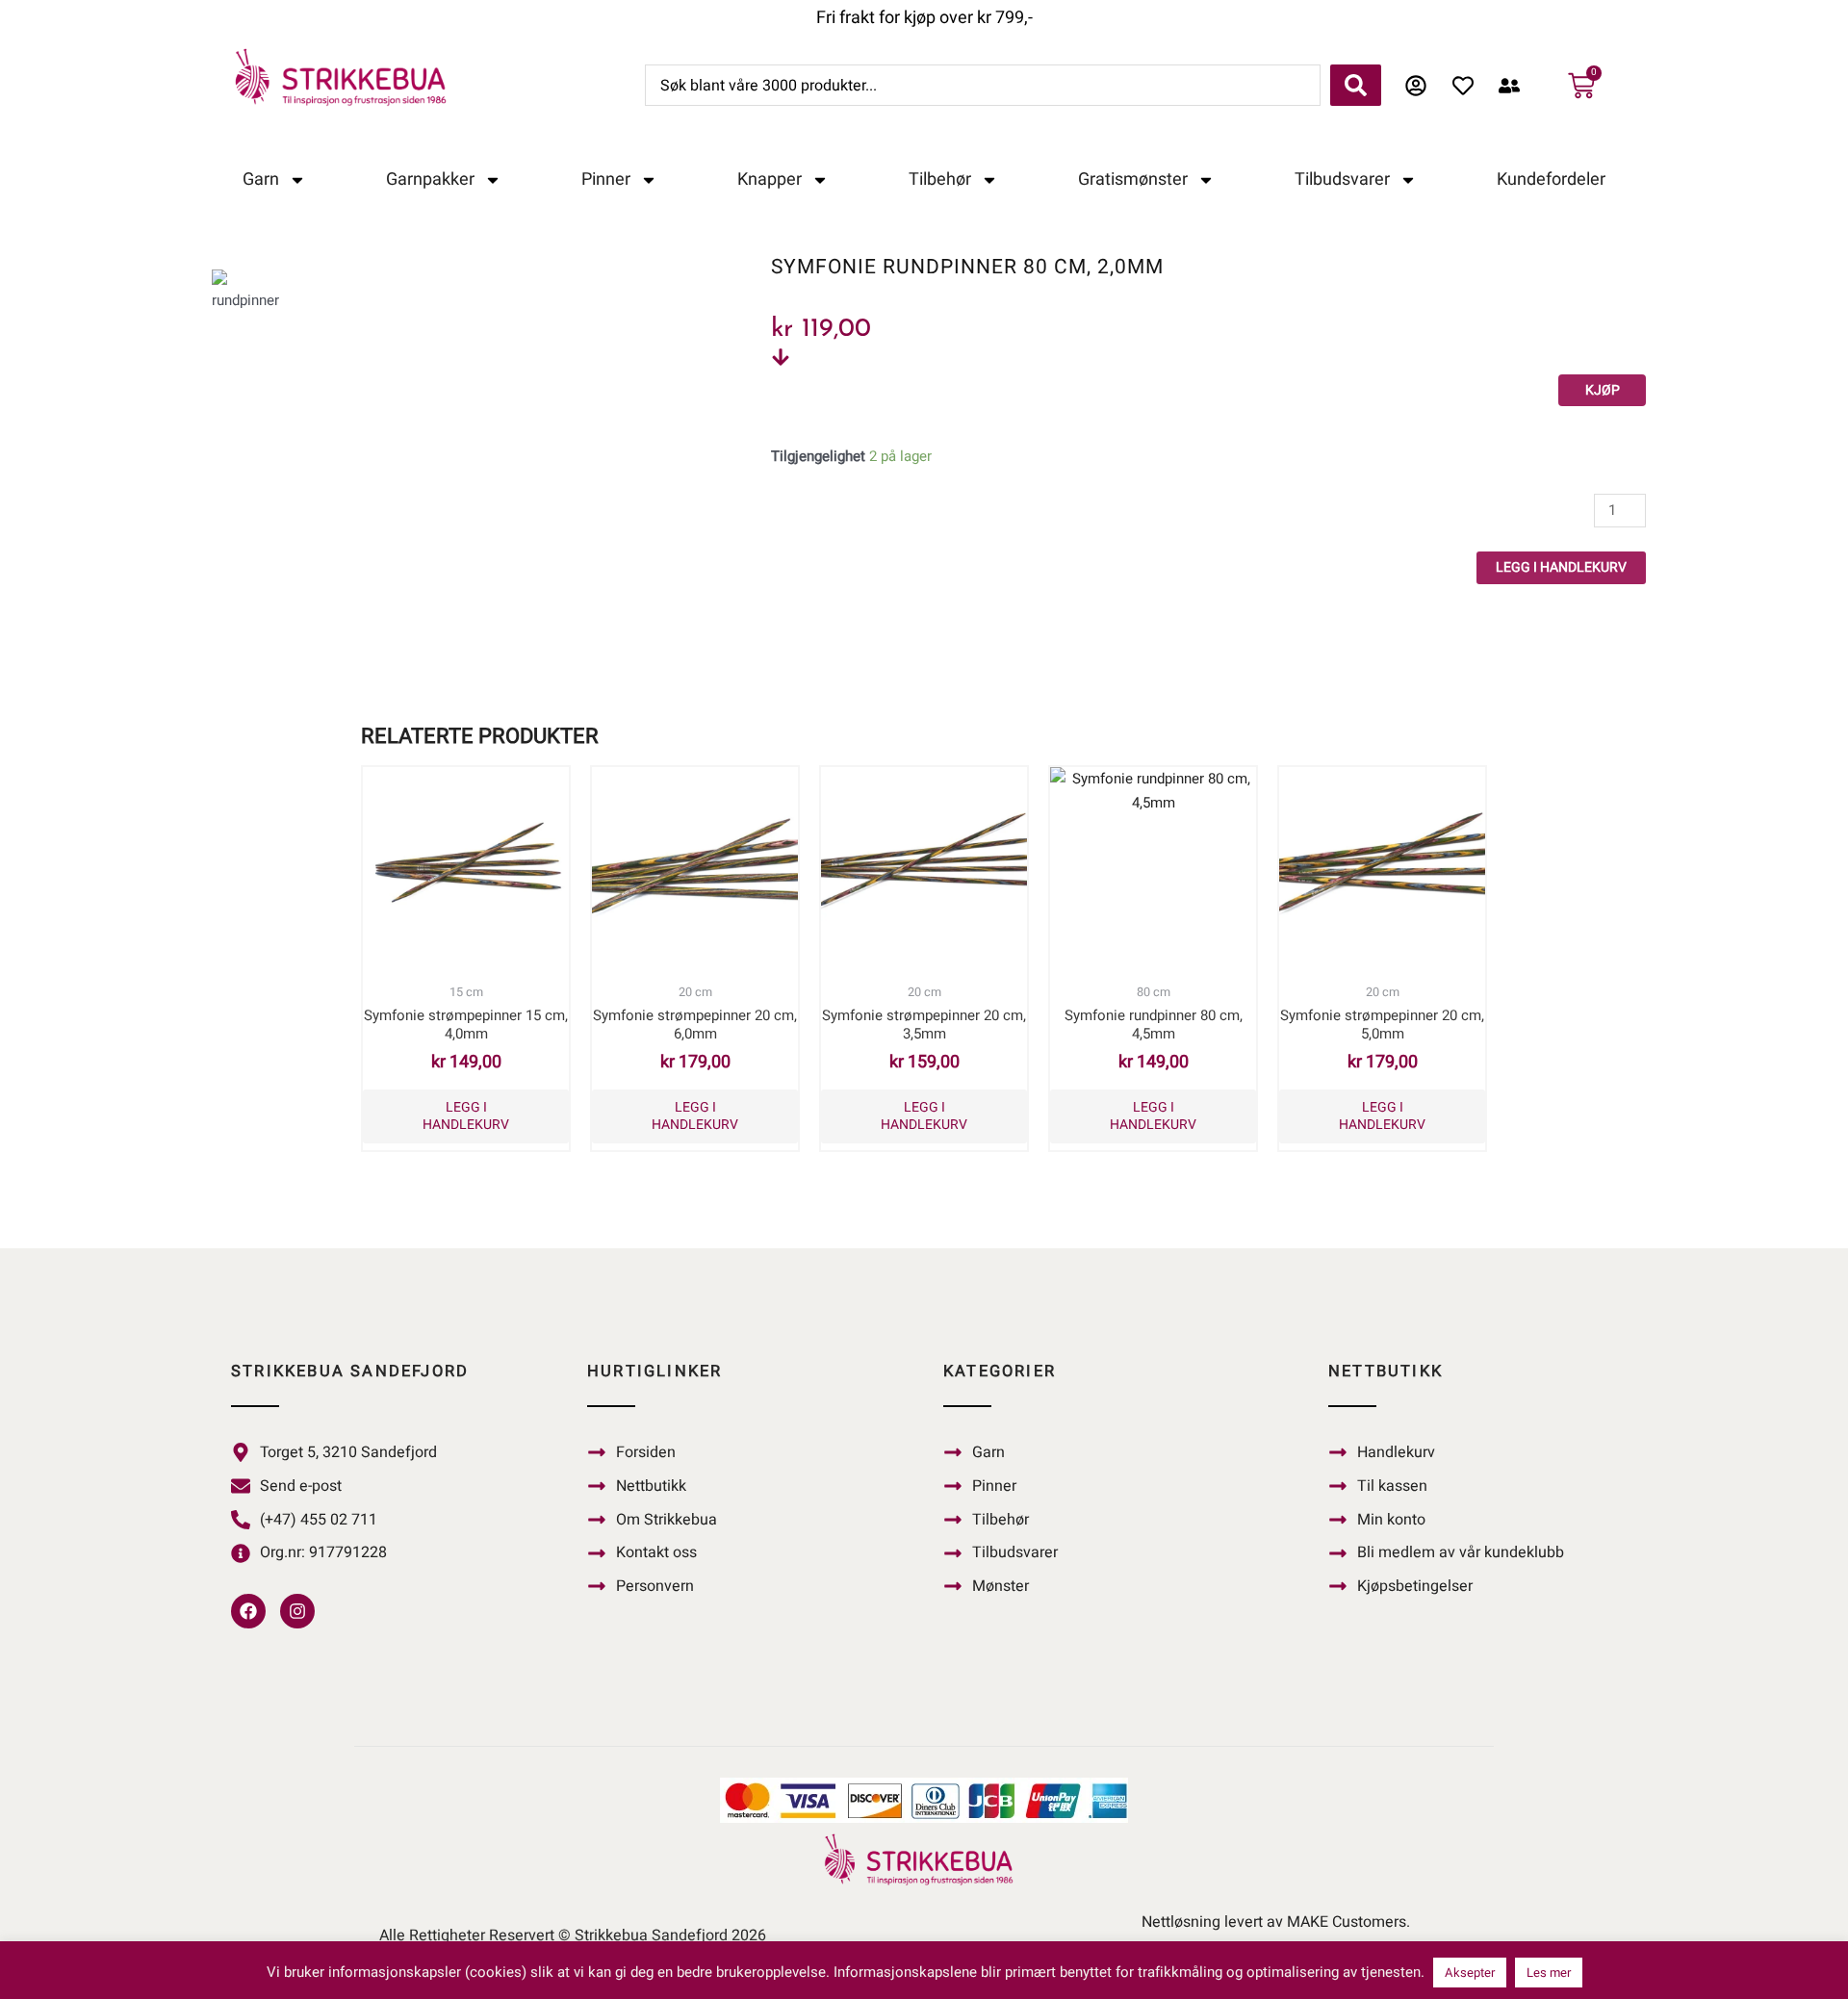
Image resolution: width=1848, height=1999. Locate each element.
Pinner (606, 179)
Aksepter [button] (1470, 1973)
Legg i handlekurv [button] (466, 1116)
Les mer (1549, 1973)
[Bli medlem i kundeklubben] (1514, 86)
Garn (261, 179)
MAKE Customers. (1348, 1922)
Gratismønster (1133, 179)
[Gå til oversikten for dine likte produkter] (1468, 86)
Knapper (770, 179)
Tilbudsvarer (1342, 179)
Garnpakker (430, 179)
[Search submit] (1356, 85)
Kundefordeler (1551, 179)
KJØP (1603, 390)
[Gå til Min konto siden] (1421, 86)
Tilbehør (940, 179)
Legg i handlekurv (1561, 567)
